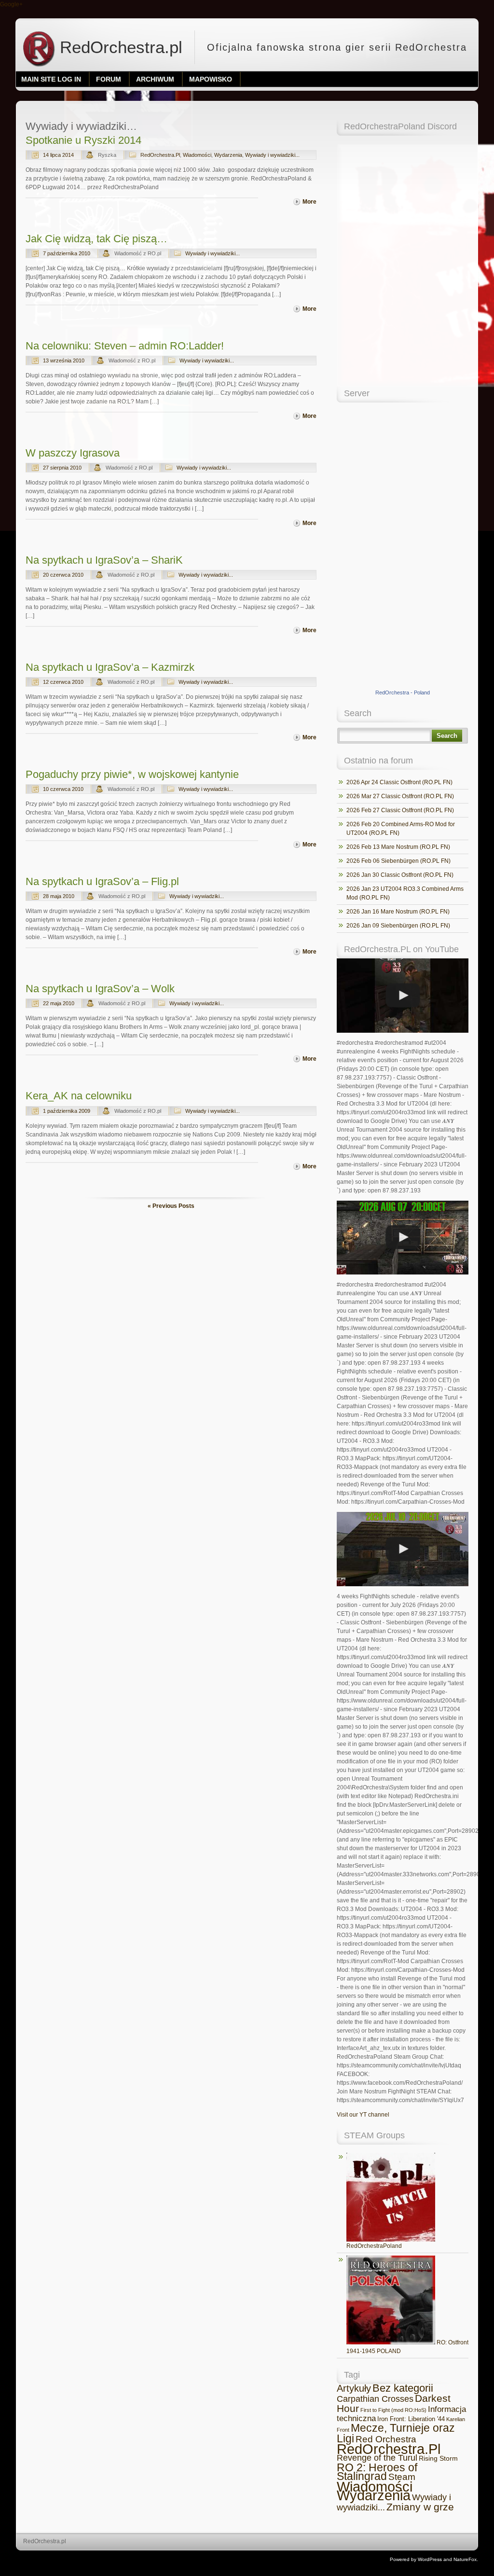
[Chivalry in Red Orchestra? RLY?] (403, 996)
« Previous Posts (171, 1206)
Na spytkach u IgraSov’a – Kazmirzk (110, 667)
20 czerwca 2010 (63, 575)
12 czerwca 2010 (63, 682)
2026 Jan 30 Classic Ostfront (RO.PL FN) (400, 875)
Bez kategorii (403, 2388)
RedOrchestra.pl (119, 47)
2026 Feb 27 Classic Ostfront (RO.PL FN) (400, 810)
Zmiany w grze (420, 2507)
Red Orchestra (386, 2439)
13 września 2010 (64, 360)
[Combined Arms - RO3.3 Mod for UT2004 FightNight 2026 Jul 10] (403, 1549)
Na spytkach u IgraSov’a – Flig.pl (102, 881)
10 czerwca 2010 (63, 789)
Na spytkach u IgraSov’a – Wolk (100, 989)
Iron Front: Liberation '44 (411, 2419)
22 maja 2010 (59, 1003)
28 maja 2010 (59, 896)
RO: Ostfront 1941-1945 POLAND (407, 2347)
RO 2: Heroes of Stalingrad (377, 2472)
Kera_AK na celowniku (79, 1096)
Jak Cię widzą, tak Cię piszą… (96, 239)
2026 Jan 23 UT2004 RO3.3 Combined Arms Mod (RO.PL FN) (405, 893)
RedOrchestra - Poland (403, 692)
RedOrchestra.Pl (160, 155)
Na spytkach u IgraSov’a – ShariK (104, 560)
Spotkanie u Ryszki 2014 (83, 140)
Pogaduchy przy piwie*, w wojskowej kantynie (132, 774)
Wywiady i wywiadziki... (272, 155)
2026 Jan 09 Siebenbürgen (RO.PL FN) (398, 926)
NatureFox (465, 2559)
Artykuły (354, 2388)
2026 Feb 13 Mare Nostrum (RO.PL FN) (398, 847)
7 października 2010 (67, 253)
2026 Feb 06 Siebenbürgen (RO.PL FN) (398, 861)
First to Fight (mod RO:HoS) (393, 2410)
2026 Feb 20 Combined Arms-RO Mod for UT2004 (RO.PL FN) (401, 829)
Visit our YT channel (363, 2115)
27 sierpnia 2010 (62, 468)
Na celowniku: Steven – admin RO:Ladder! (125, 346)
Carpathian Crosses (375, 2399)
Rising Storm (438, 2458)
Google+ (11, 4)
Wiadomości (197, 155)
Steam (402, 2477)
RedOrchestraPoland (374, 2246)
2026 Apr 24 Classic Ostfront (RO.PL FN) (399, 782)
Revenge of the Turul (377, 2458)
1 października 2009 (67, 1111)
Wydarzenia (228, 155)
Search (447, 736)
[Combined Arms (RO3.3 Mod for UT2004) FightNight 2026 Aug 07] (403, 1238)
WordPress (430, 2559)
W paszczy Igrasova (73, 453)
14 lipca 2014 (58, 155)
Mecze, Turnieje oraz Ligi (396, 2433)
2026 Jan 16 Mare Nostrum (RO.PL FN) (398, 912)
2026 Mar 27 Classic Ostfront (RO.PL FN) (400, 796)
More (309, 202)
